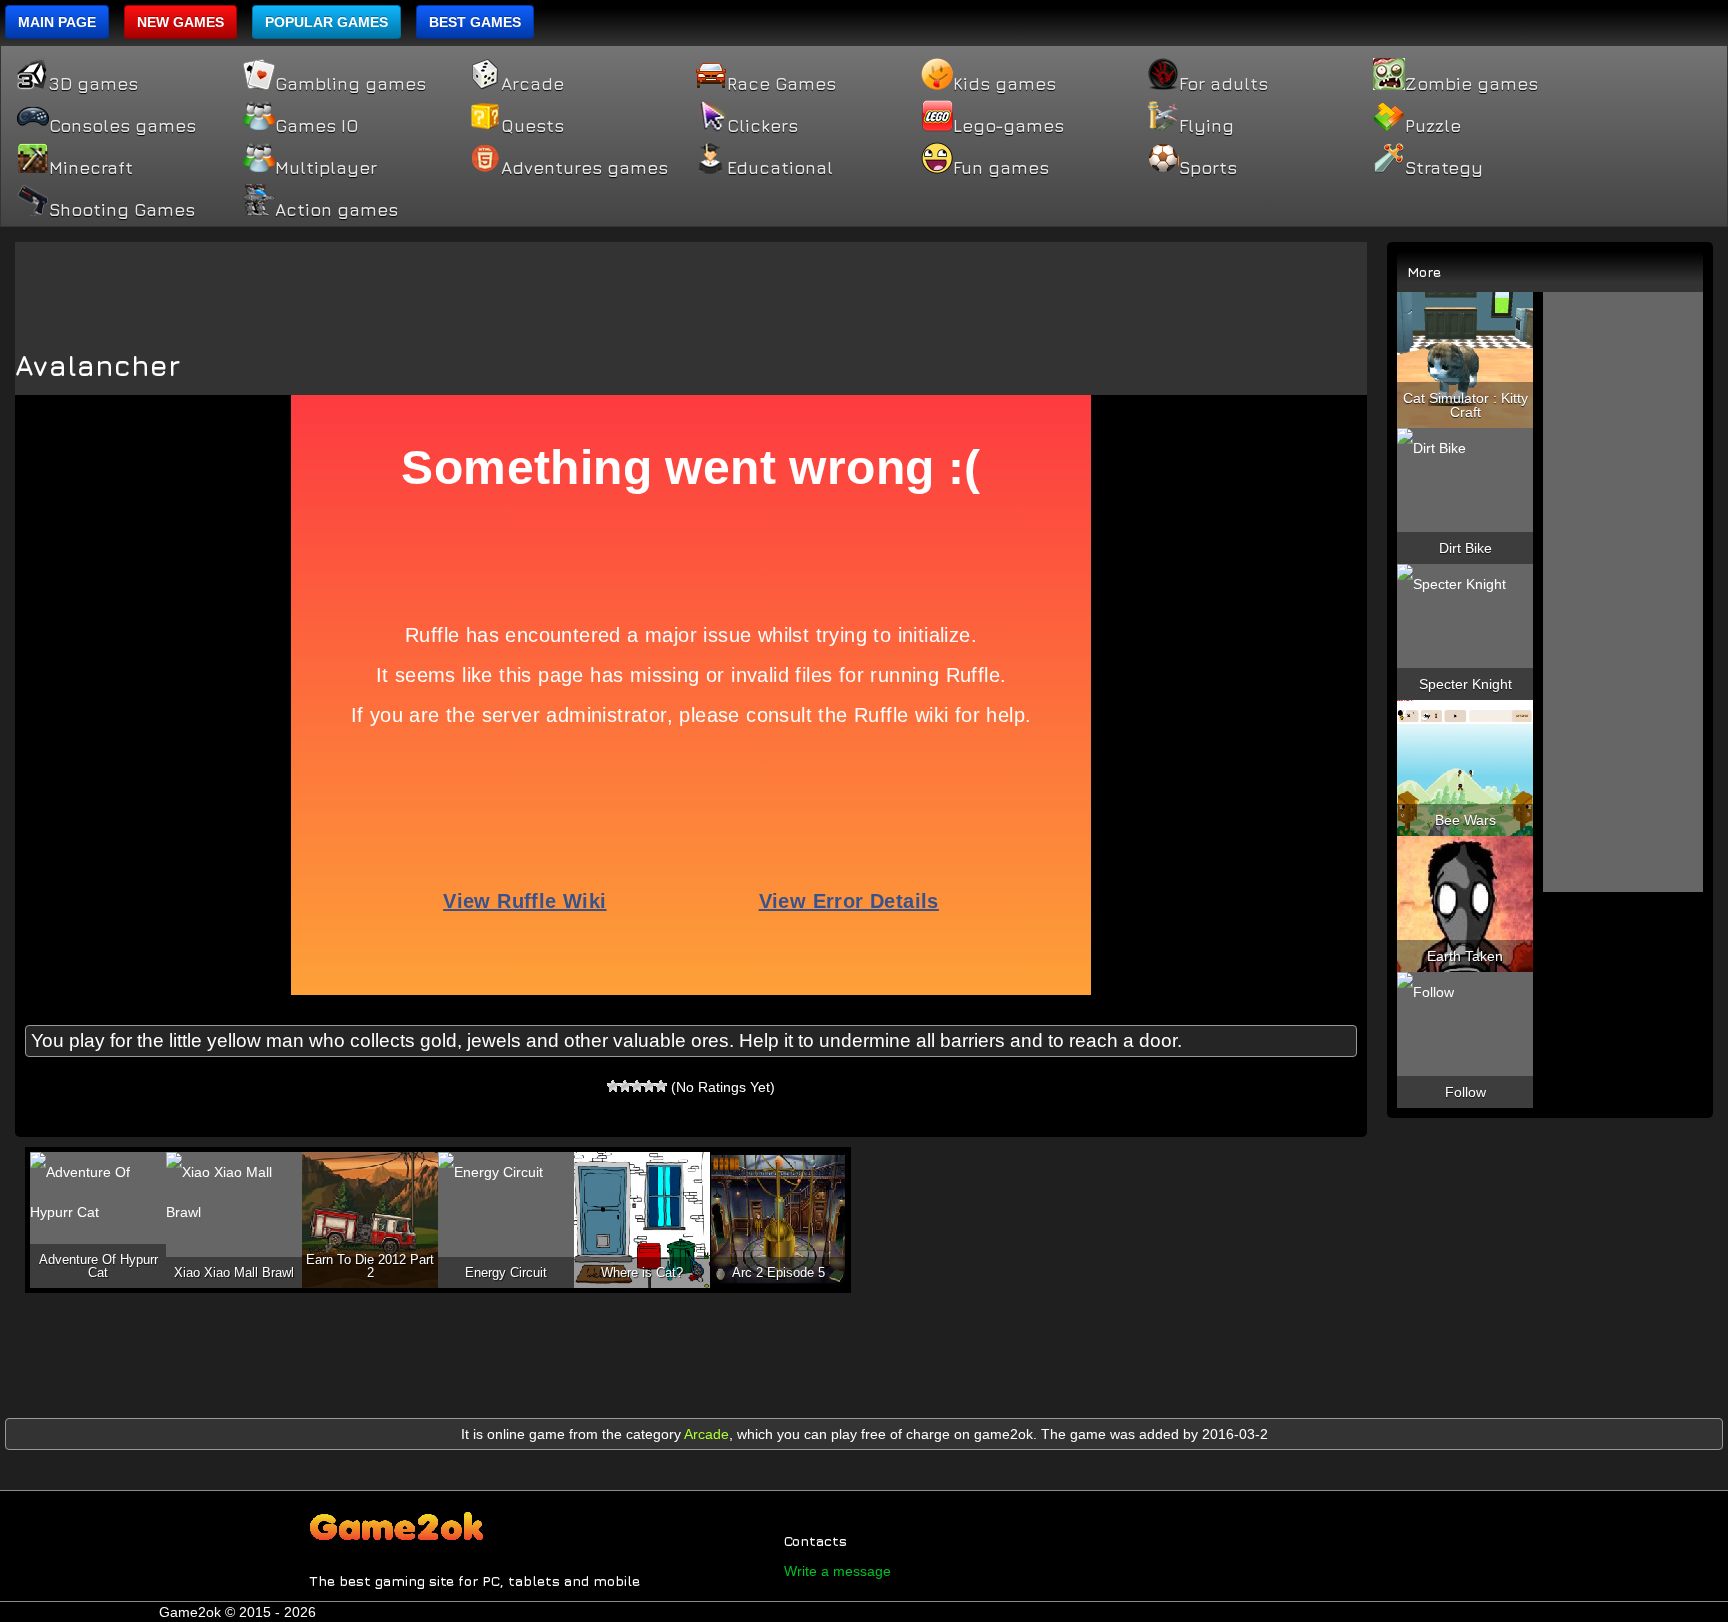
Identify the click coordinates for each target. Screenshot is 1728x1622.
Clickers (762, 126)
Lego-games (1008, 126)
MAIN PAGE (57, 22)
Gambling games (350, 84)
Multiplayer (326, 168)
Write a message (837, 1571)
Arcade (532, 84)
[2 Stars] (625, 1086)
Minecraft (91, 168)
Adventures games (584, 168)
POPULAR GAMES (326, 22)
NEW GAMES (180, 22)
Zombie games (1471, 84)
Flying (1206, 126)
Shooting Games (122, 210)
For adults (1223, 84)
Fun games (1001, 168)
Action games (336, 210)
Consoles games (122, 126)
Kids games (1004, 84)
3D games (93, 84)
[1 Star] (613, 1086)
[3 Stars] (637, 1086)
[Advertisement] (691, 287)
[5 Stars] (661, 1086)
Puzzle (1433, 126)
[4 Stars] (649, 1086)
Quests (532, 126)
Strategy (1444, 168)
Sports (1208, 168)
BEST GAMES (475, 22)
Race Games (781, 84)
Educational (780, 168)
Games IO (316, 126)
